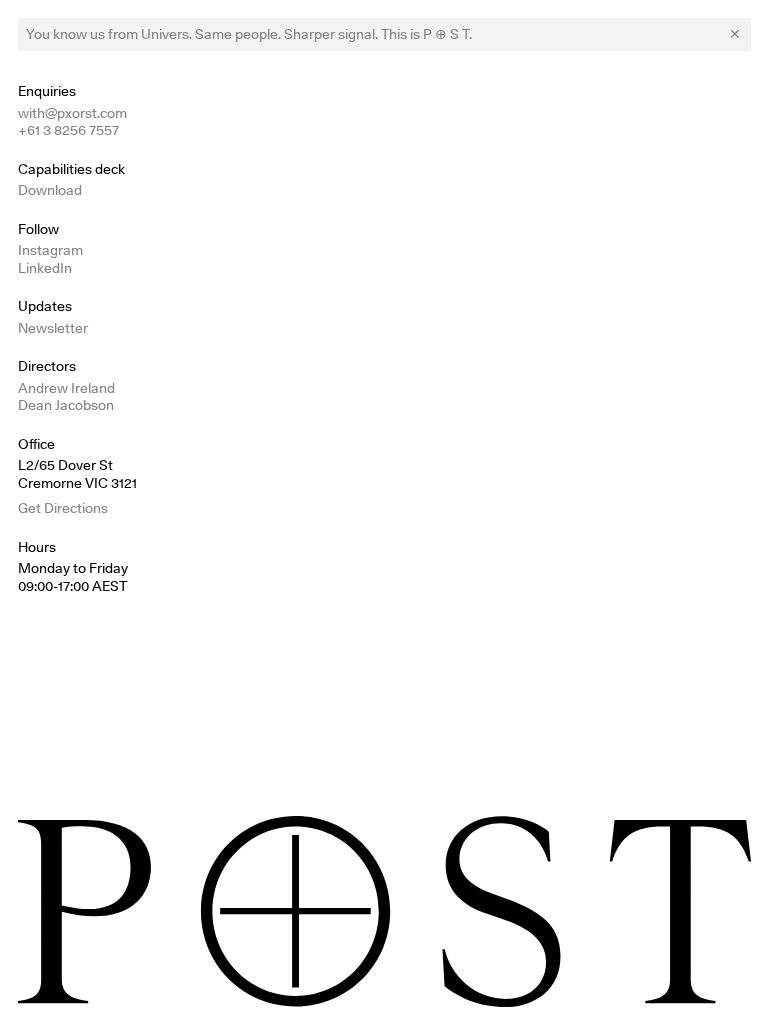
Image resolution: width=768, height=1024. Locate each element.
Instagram (50, 250)
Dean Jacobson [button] (66, 405)
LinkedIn (45, 268)
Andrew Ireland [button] (66, 388)
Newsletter (53, 328)
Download (50, 190)
